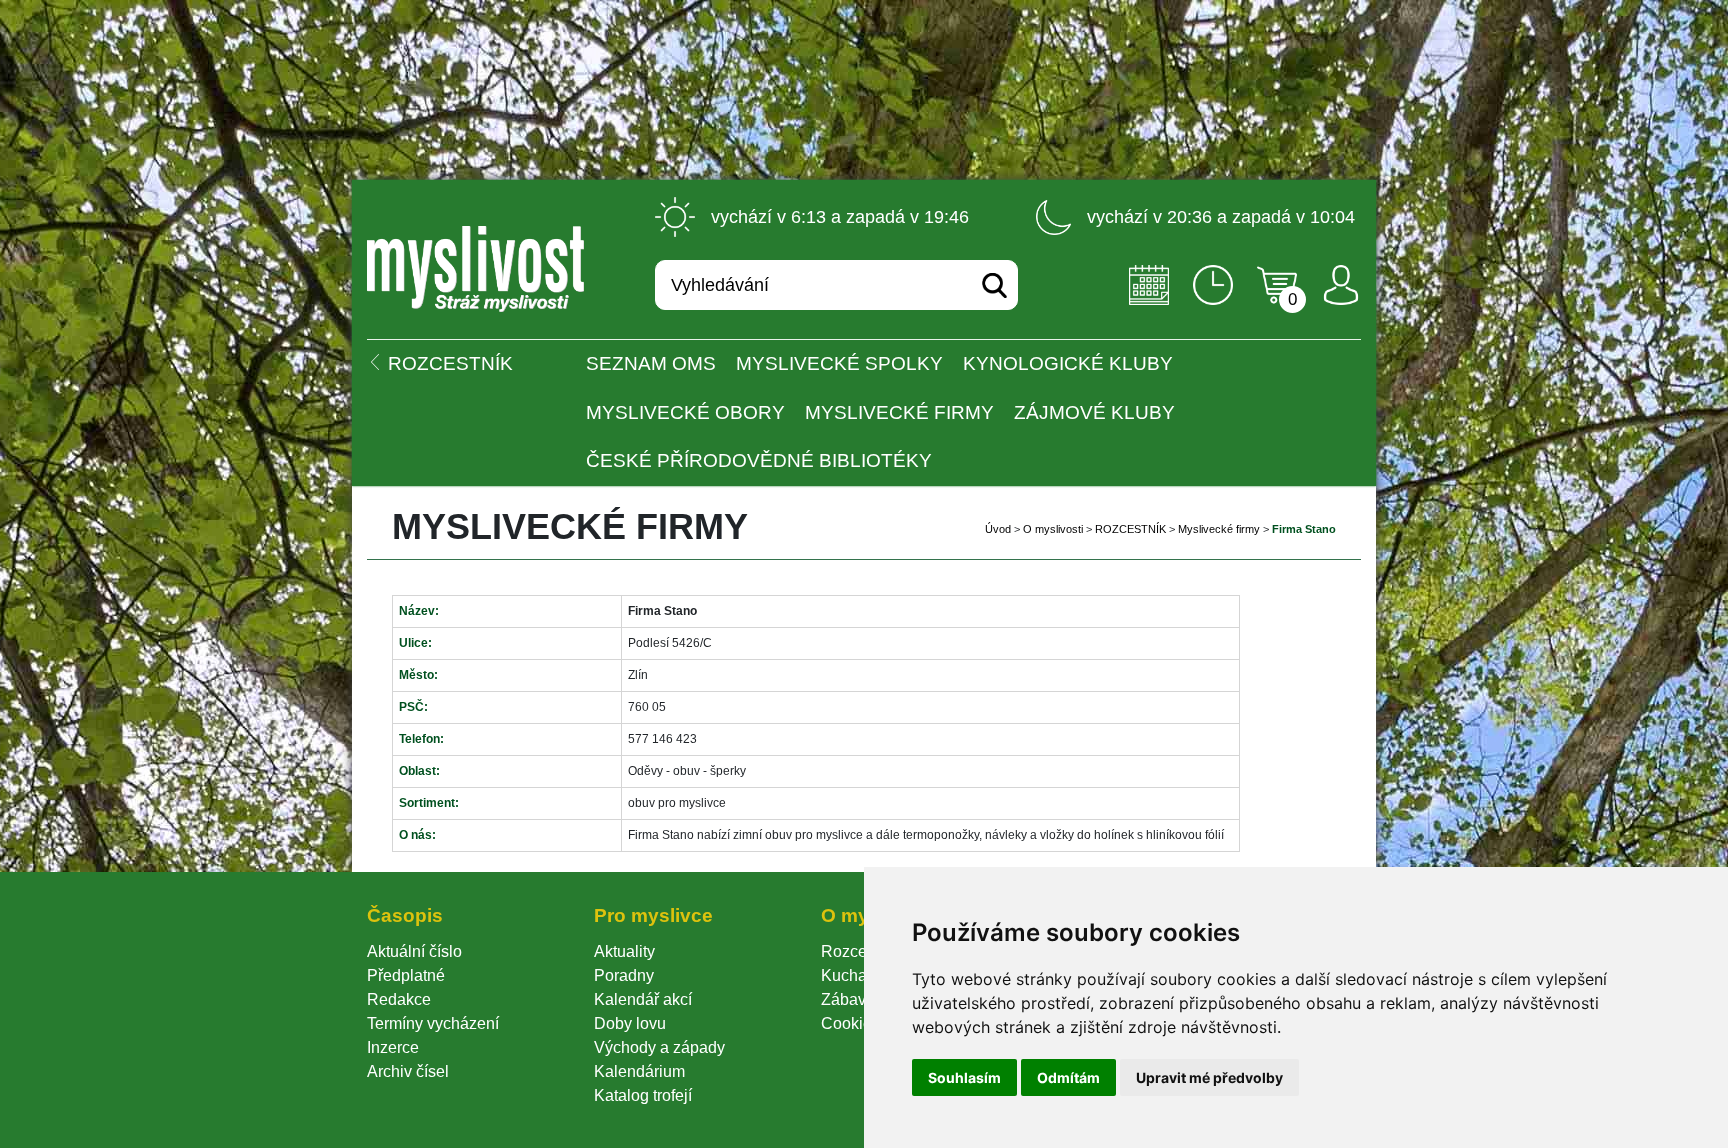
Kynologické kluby (1068, 363)
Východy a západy (659, 1047)
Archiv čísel (408, 1071)
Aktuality (624, 951)
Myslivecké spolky (839, 363)
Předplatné (406, 975)
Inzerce (393, 1047)
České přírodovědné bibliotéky (759, 460)
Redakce (399, 999)
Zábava (848, 999)
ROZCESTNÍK (1130, 529)
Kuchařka (855, 975)
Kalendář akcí (643, 999)
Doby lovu (630, 1023)
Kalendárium (639, 1071)
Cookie (850, 1023)
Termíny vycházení (433, 1023)
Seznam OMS (651, 363)
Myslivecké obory (685, 412)
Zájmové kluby (1094, 412)
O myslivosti (1053, 529)
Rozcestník (860, 951)
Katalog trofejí (643, 1095)
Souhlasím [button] (964, 1077)
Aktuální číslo (414, 951)
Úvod (998, 529)
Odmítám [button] (1068, 1077)
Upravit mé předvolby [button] (1209, 1077)
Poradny (624, 975)
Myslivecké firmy (899, 412)
